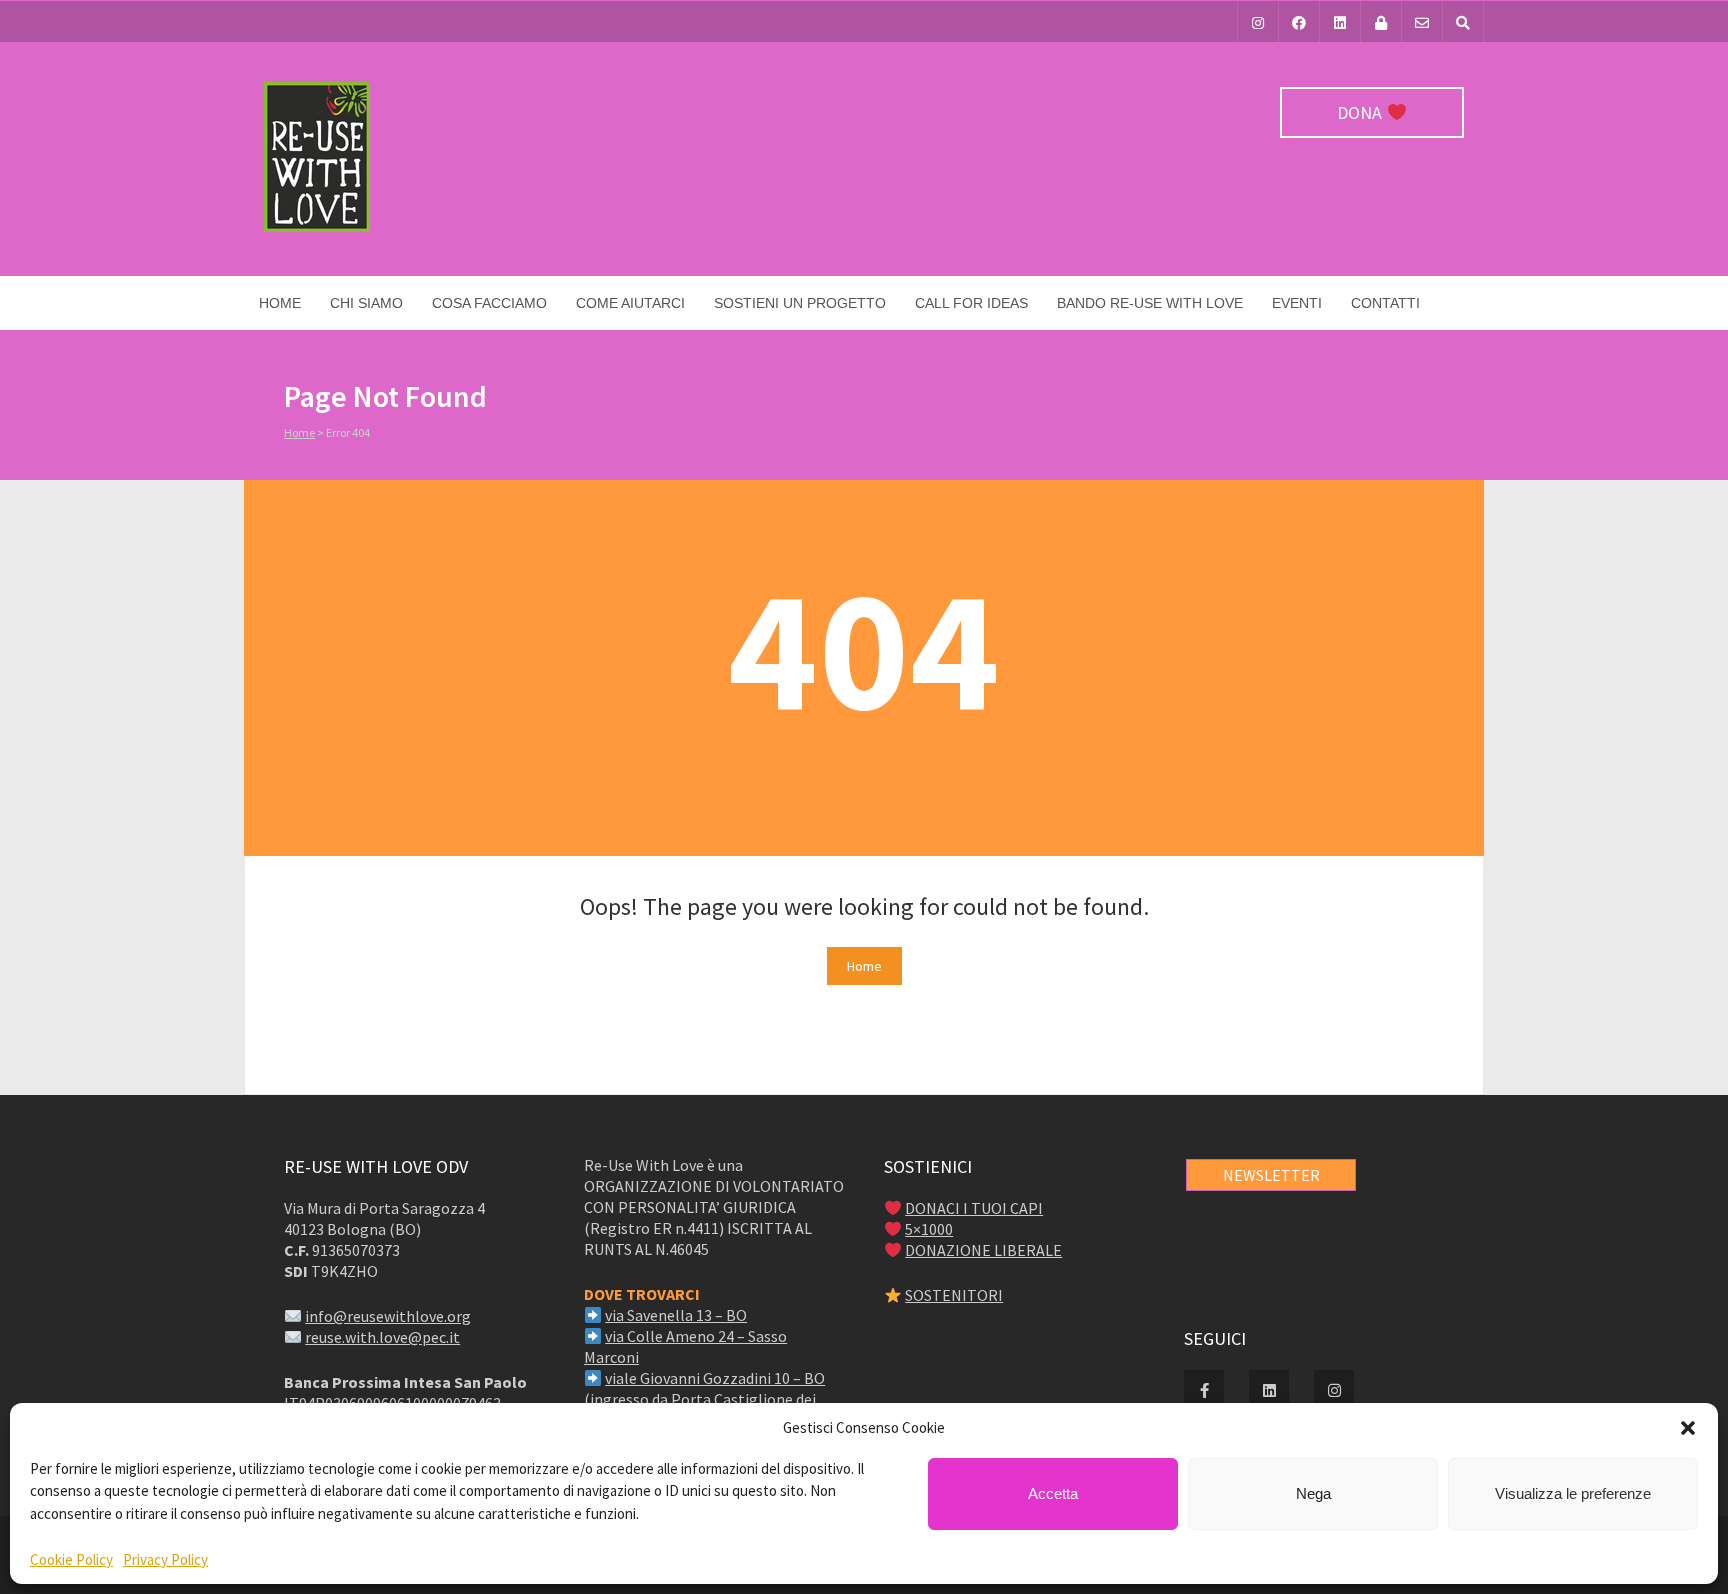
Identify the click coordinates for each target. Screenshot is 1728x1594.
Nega (1313, 1493)
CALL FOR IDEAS (971, 303)
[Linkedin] (1340, 21)
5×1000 (929, 1229)
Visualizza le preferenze (1573, 1493)
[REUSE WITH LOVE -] (317, 227)
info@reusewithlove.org (388, 1316)
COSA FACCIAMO (489, 303)
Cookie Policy (71, 1559)
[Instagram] (1258, 21)
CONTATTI (1385, 303)
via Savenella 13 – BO (676, 1315)
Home (280, 303)
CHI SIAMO (366, 303)
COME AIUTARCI (630, 303)
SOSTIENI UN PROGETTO (800, 303)
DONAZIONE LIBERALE (983, 1250)
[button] (1688, 1428)
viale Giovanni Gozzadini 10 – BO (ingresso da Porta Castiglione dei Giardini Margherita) (704, 1399)
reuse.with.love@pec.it (382, 1337)
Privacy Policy (165, 1559)
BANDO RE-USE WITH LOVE (1150, 303)
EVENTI (1297, 303)
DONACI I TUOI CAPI (974, 1208)
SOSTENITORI (954, 1295)
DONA (1361, 112)
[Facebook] (1299, 21)
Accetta (1053, 1493)
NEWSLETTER (1271, 1175)
